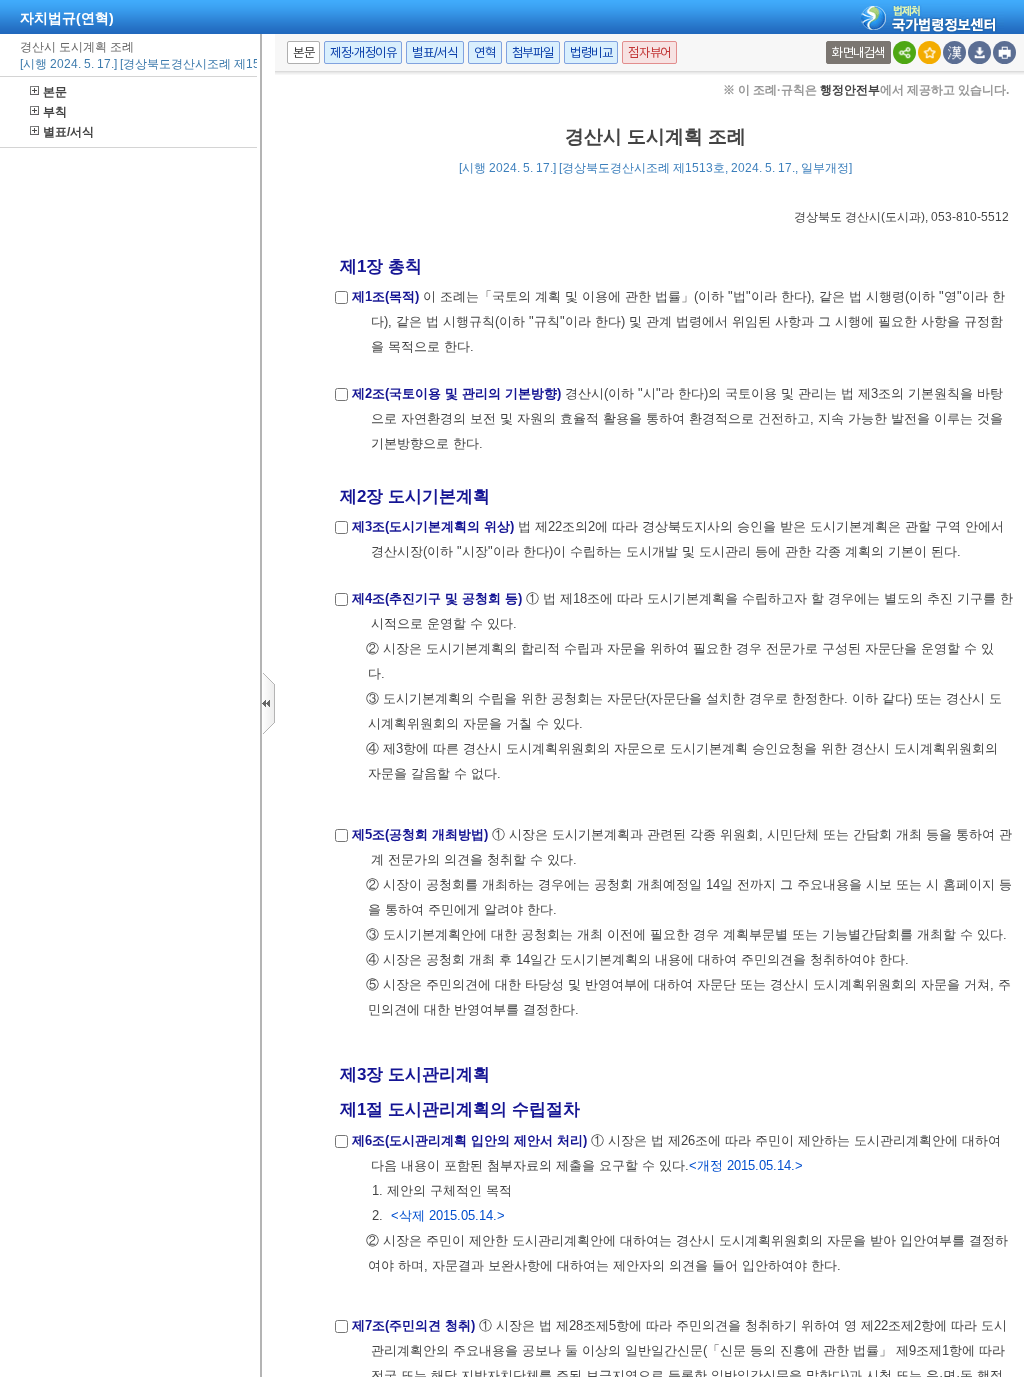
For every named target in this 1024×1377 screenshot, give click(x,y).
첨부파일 (533, 52)
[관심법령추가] (929, 52)
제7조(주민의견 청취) (413, 1325)
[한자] (954, 52)
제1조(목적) (385, 296)
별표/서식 (68, 132)
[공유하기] (904, 52)
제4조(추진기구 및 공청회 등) (437, 598)
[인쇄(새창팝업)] (1004, 52)
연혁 (484, 52)
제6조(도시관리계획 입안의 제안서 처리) (469, 1140)
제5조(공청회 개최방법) (420, 834)
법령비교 (591, 52)
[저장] (979, 52)
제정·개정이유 (363, 52)
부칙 (55, 112)
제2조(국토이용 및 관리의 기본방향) (456, 393)
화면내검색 (858, 52)
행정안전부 (850, 90)
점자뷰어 (649, 52)
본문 (55, 92)
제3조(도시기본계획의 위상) (433, 526)
